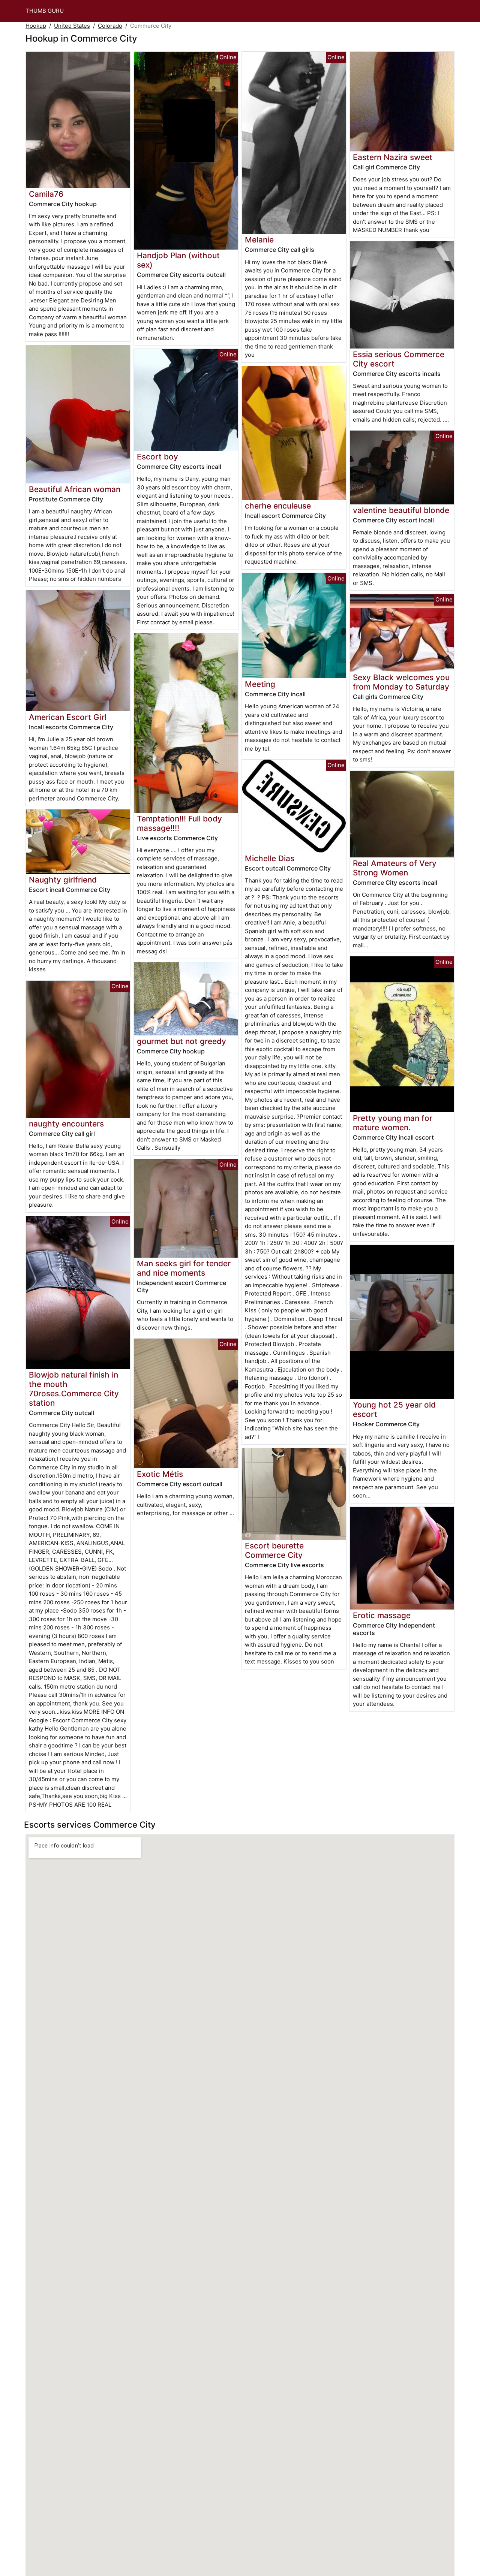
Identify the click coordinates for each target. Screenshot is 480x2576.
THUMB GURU (45, 11)
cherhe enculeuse (278, 506)
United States (72, 26)
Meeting (260, 684)
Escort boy (157, 457)
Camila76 (46, 194)
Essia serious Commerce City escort (399, 359)
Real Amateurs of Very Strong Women (395, 868)
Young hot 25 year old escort (394, 1409)
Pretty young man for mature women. (393, 1123)
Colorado (110, 26)
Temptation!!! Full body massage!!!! (179, 823)
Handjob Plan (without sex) (178, 260)
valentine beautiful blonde (401, 510)
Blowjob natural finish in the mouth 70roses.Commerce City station (74, 1389)
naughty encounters (66, 1124)
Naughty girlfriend (63, 880)
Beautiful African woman (75, 489)
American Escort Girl (68, 717)
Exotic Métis (160, 1474)
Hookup (36, 26)
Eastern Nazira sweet (393, 157)
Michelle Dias (270, 858)
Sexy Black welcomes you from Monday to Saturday (401, 682)
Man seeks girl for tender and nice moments (184, 1268)
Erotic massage (382, 1615)
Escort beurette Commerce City (274, 1550)
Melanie (259, 240)
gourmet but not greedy (181, 1041)
